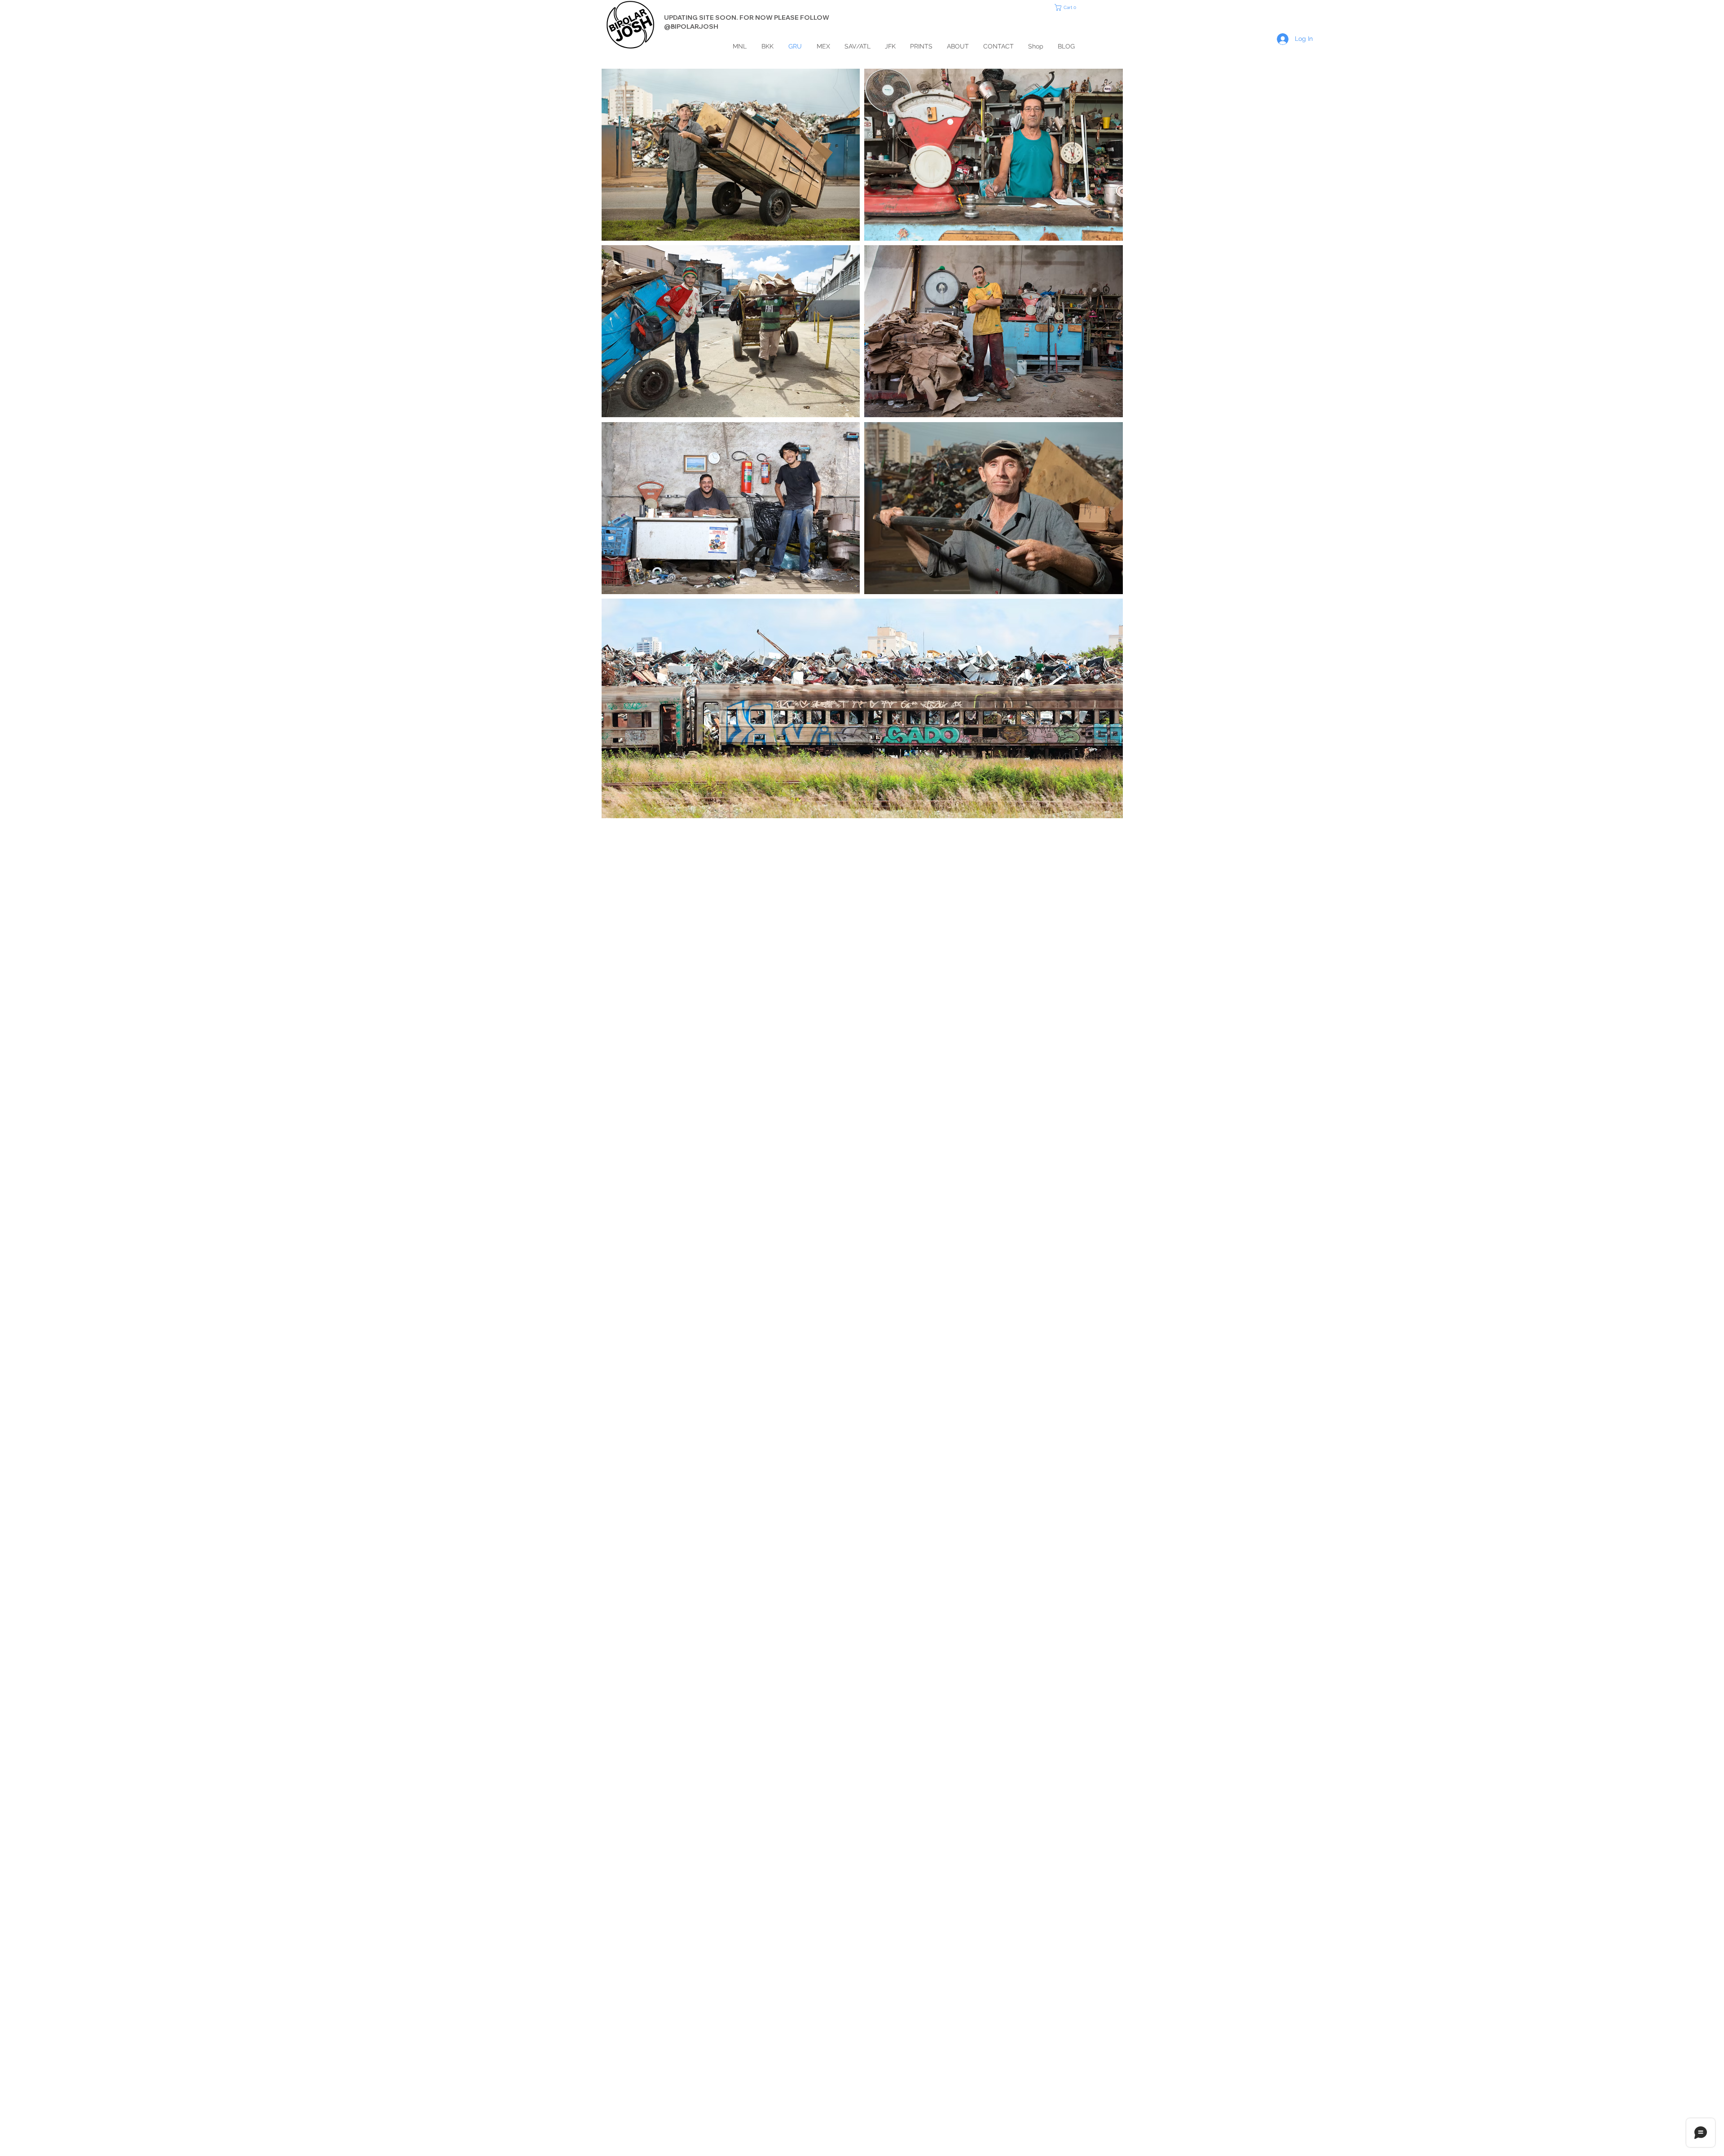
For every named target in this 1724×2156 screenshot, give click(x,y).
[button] (1068, 7)
